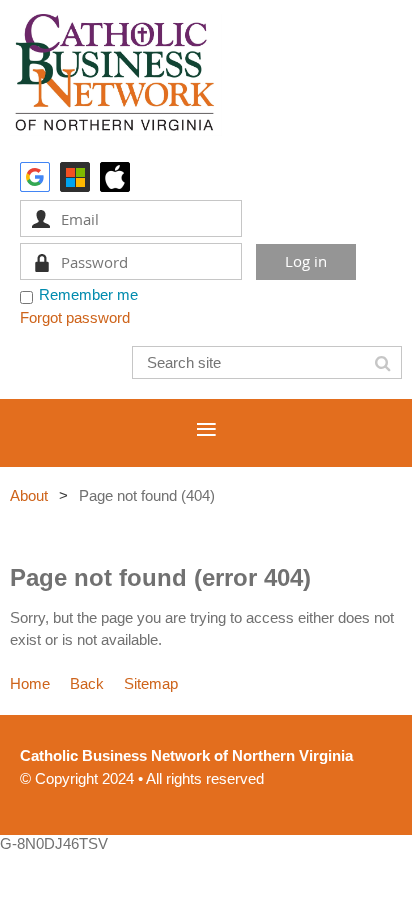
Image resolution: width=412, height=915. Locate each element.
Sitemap (151, 683)
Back (87, 683)
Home (30, 683)
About (29, 495)
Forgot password (75, 317)
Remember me (88, 294)
